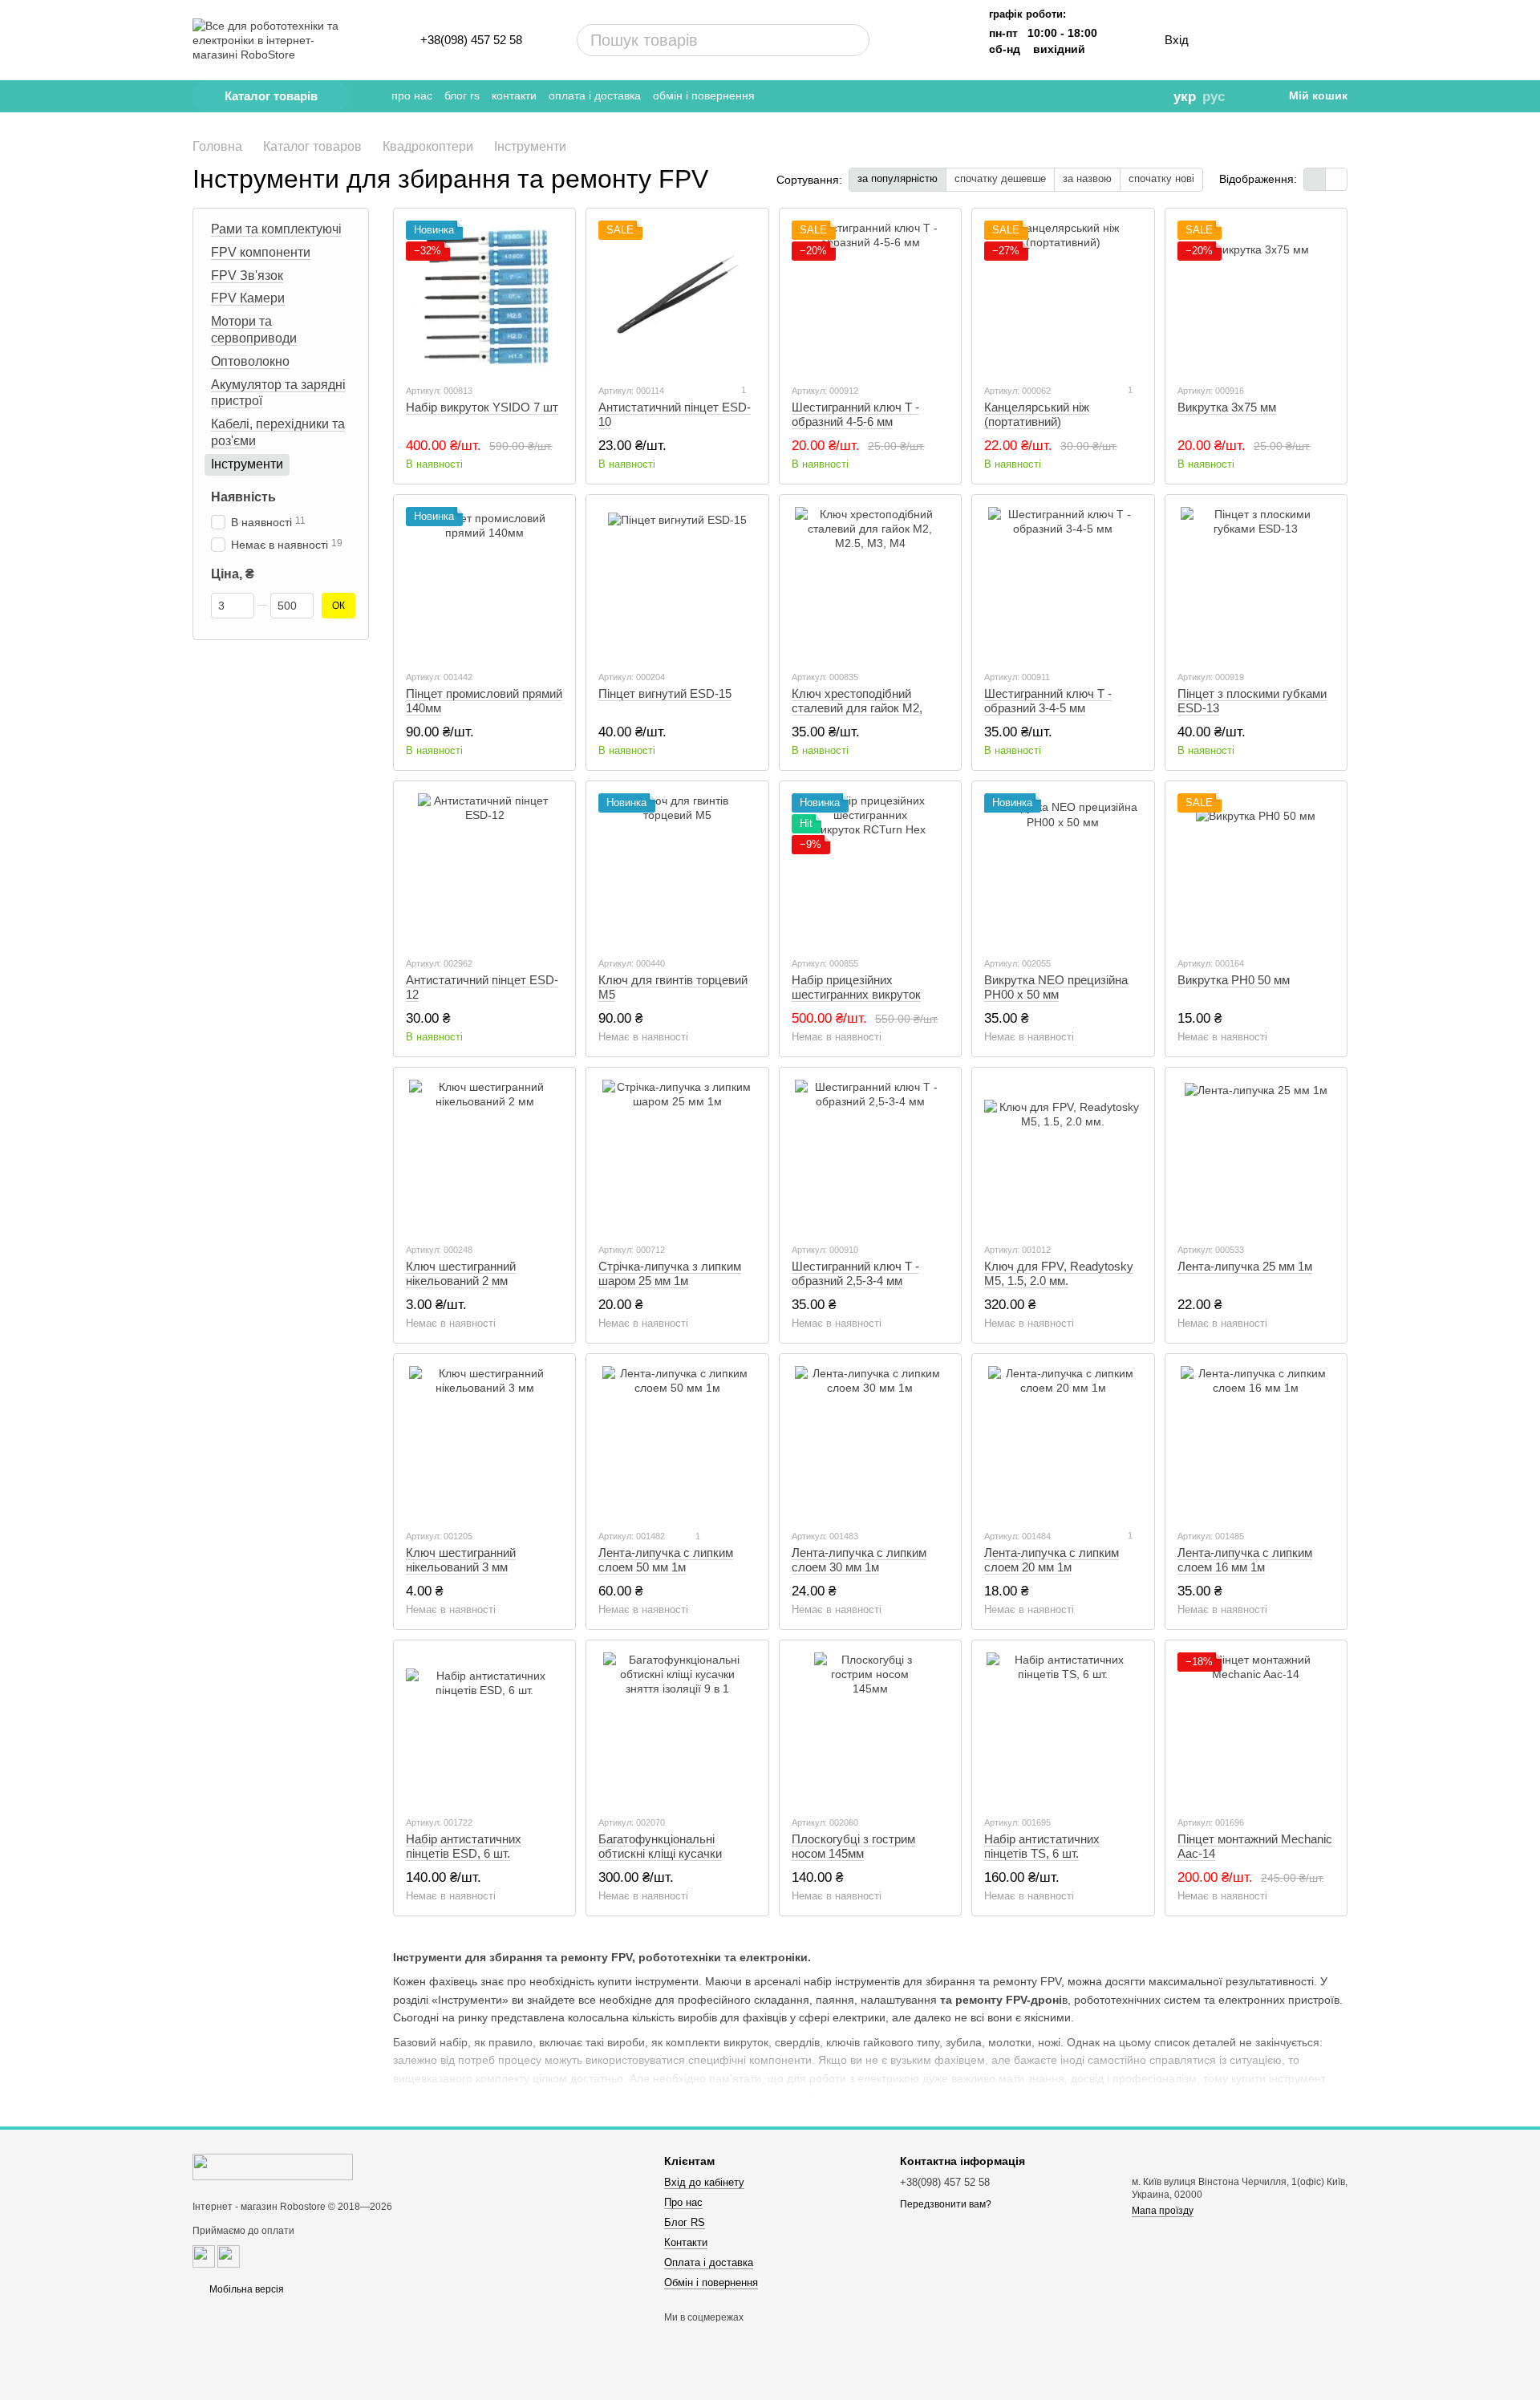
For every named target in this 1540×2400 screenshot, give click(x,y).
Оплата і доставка (595, 95)
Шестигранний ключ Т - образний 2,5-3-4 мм (855, 1273)
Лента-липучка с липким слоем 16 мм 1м (1245, 1560)
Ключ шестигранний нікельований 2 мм (461, 1273)
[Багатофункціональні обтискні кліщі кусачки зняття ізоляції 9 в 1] (677, 1728)
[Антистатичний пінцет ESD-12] (484, 869)
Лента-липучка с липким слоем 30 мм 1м (859, 1560)
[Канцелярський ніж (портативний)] (1063, 296)
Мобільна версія (245, 2289)
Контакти (514, 95)
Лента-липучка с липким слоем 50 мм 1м (666, 1560)
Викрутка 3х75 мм (1227, 407)
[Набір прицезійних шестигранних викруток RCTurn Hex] (870, 869)
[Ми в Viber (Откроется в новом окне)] (1101, 96)
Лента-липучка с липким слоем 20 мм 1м (1052, 1560)
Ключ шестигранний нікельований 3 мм (461, 1560)
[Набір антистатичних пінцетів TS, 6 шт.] (1063, 1728)
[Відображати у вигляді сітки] (1315, 179)
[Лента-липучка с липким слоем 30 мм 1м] (870, 1441)
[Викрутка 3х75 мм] (1256, 296)
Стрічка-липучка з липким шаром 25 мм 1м (670, 1273)
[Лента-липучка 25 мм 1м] (1256, 1155)
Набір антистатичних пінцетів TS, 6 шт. (1042, 1846)
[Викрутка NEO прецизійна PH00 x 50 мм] (1063, 869)
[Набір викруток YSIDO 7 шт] (484, 296)
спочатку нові (1161, 178)
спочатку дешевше (1000, 178)
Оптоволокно (250, 361)
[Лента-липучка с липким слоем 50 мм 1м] (677, 1441)
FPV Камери (248, 298)
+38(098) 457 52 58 (471, 40)
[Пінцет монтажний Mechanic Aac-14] (1256, 1728)
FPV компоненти (261, 252)
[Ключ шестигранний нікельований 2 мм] (484, 1155)
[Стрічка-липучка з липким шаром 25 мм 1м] (677, 1155)
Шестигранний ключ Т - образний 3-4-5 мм (1048, 701)
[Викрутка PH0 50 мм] (1256, 869)
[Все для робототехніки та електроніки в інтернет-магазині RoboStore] (273, 2167)
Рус (1214, 97)
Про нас (412, 95)
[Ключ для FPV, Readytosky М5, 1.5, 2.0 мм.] (1063, 1155)
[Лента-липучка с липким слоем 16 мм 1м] (1256, 1441)
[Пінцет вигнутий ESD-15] (677, 582)
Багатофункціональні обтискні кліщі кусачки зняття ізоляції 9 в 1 (660, 1853)
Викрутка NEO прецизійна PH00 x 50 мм (1056, 987)
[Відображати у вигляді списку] (1336, 179)
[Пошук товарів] (796, 40)
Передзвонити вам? (946, 2204)
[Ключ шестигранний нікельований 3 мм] (484, 1441)
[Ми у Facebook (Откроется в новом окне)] (1056, 96)
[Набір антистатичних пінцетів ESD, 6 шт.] (484, 1728)
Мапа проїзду (1163, 2211)
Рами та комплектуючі (276, 229)
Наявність (243, 496)
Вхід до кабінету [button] (704, 2182)
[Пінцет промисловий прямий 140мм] (484, 582)
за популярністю (898, 178)
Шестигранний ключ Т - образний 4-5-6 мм (855, 414)
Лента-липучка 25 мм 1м (1245, 1266)
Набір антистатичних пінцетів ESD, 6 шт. (464, 1846)
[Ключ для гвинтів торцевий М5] (677, 869)
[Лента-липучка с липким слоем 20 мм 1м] (1063, 1441)
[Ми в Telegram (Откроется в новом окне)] (1034, 96)
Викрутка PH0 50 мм (1234, 980)
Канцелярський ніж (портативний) (1037, 414)
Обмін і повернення (704, 95)
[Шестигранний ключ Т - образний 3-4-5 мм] (1063, 582)
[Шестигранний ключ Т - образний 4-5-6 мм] (870, 296)
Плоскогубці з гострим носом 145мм (853, 1846)
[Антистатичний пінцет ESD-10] (677, 296)
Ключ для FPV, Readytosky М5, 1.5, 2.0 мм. (1059, 1273)
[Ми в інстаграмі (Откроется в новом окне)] (1079, 96)
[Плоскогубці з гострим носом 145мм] (870, 1728)
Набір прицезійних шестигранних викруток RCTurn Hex (856, 994)
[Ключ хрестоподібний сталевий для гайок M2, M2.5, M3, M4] (870, 582)
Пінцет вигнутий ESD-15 (665, 693)
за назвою (1087, 178)
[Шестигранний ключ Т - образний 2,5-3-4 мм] (870, 1155)
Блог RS (462, 95)
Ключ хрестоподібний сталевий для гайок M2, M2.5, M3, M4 (857, 708)
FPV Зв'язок (247, 275)
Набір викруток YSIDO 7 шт (482, 407)
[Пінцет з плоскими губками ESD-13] (1256, 582)
